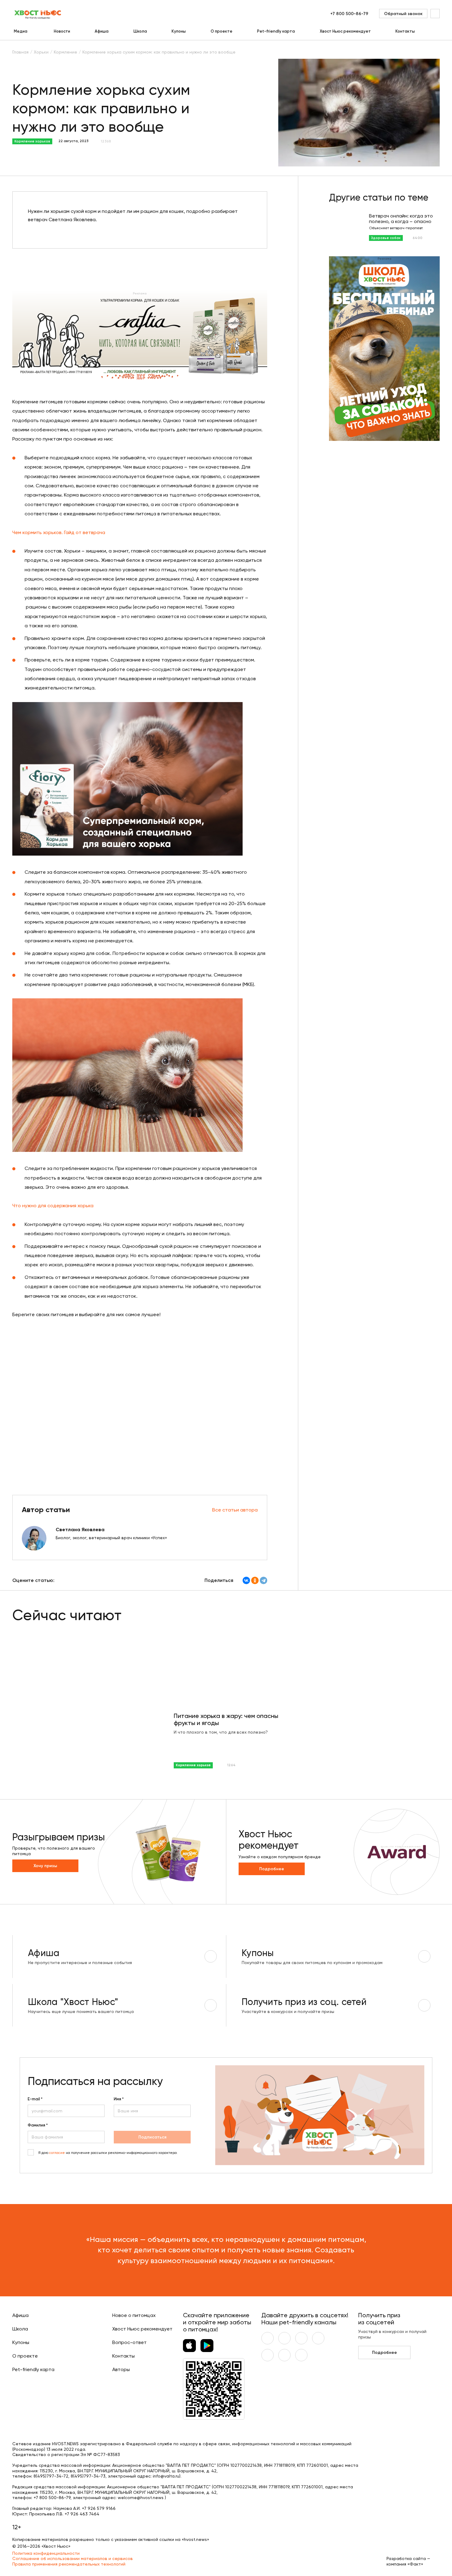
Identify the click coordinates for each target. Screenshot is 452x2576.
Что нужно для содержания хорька (53, 1206)
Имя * (119, 2099)
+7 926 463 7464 (82, 2514)
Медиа (21, 31)
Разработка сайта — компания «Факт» (408, 2561)
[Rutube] (301, 2355)
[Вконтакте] (268, 2338)
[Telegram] (264, 1580)
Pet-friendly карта (276, 31)
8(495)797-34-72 (51, 2476)
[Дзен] (268, 2355)
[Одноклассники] (255, 1580)
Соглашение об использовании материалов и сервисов (73, 2558)
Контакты (405, 31)
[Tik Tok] (284, 2355)
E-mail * (35, 2099)
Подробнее (272, 1869)
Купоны (179, 31)
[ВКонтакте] (246, 1580)
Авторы (121, 2369)
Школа (140, 31)
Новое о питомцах (134, 2315)
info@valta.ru (166, 2476)
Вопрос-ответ (129, 2342)
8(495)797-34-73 (88, 2476)
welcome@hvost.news (141, 2498)
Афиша (102, 31)
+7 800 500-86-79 (349, 14)
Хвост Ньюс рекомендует (345, 31)
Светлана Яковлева (80, 1530)
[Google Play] (207, 2346)
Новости (62, 31)
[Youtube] (284, 2338)
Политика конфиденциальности (46, 2553)
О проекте (222, 31)
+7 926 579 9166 (99, 2508)
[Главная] (38, 14)
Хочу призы (45, 1866)
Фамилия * (38, 2125)
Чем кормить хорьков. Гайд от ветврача (59, 532)
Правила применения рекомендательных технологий (69, 2564)
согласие (57, 2153)
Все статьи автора (235, 1510)
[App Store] (189, 2346)
